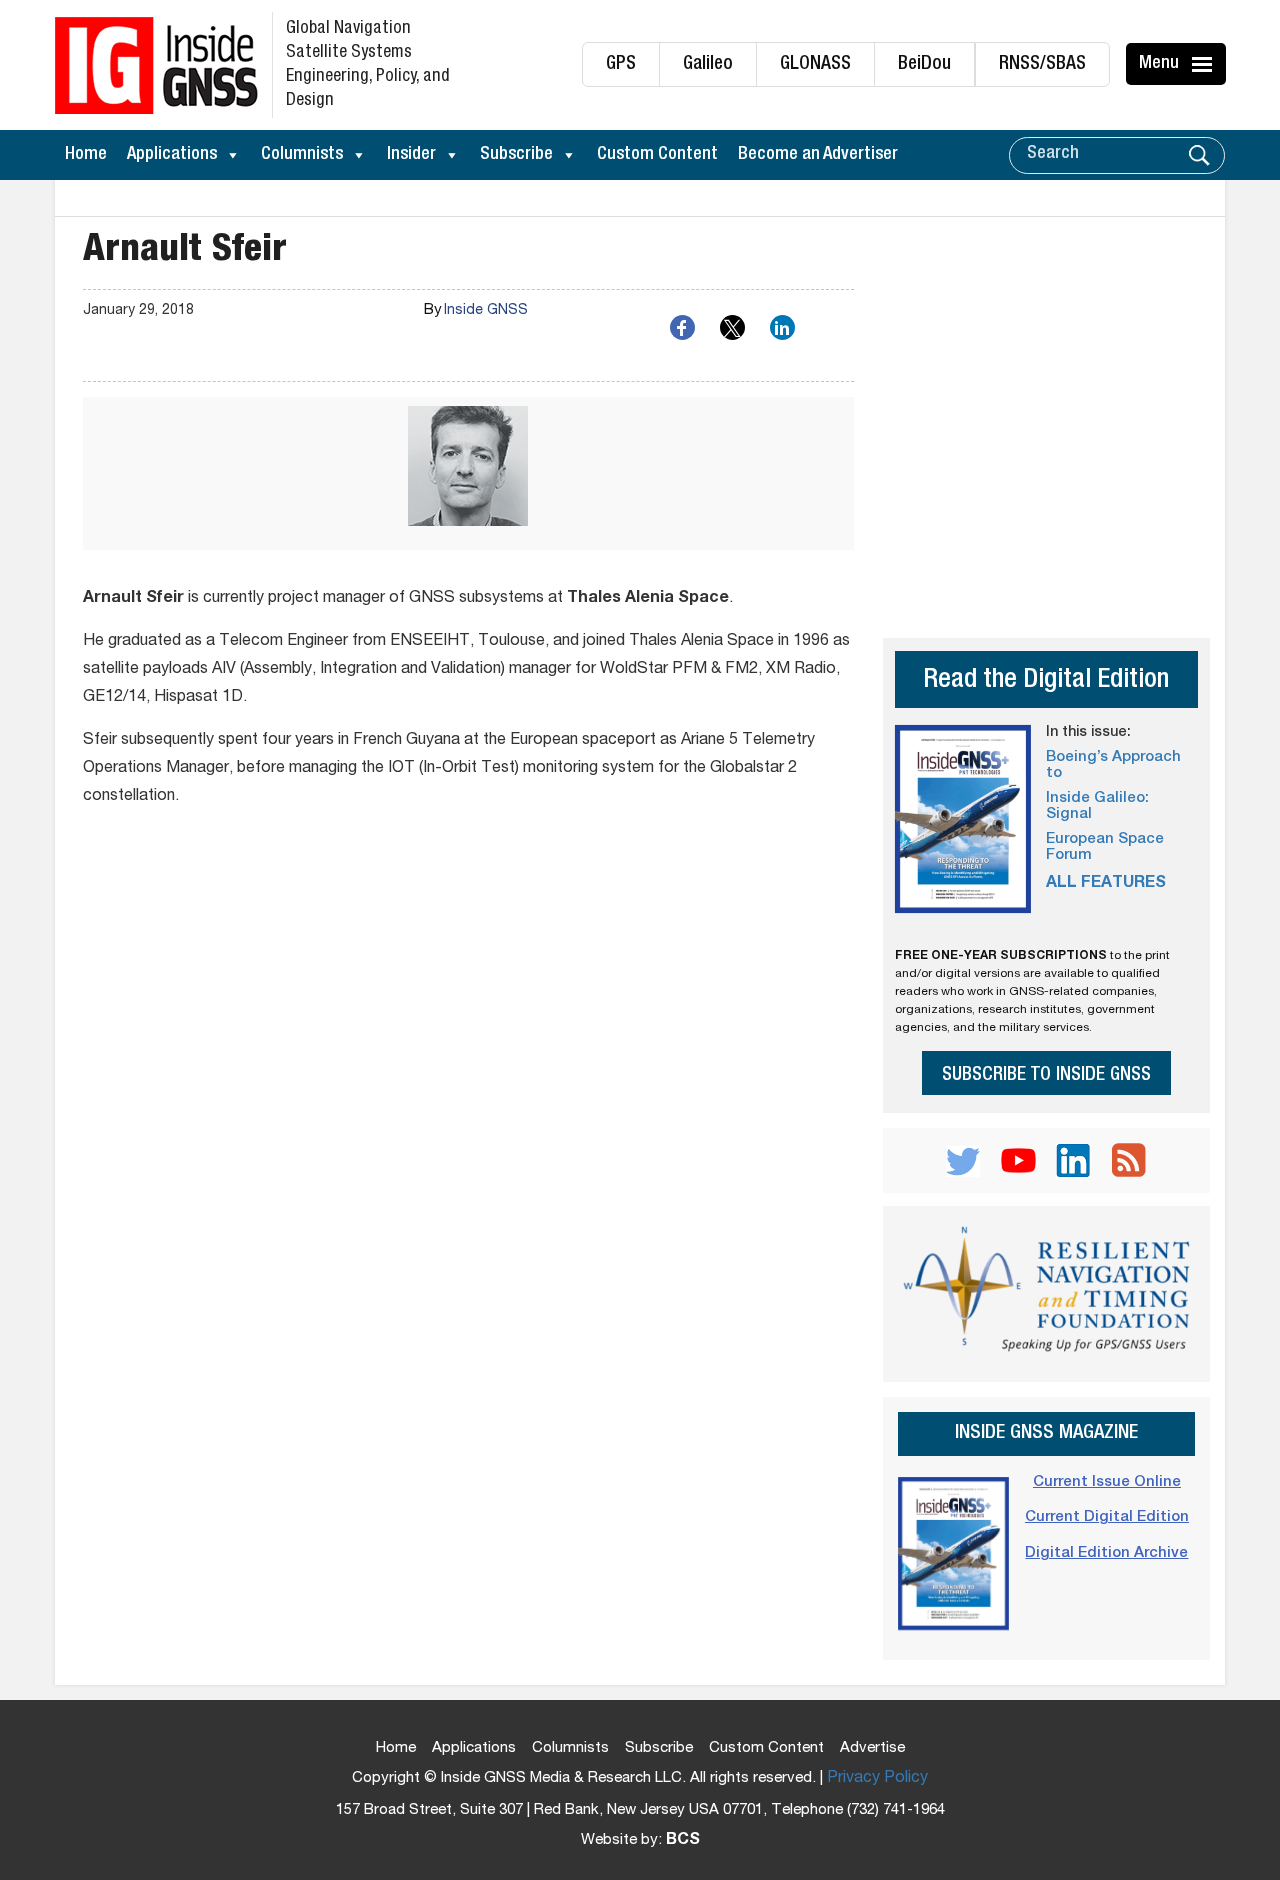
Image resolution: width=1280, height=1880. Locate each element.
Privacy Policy (877, 1779)
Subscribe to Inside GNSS (1046, 1075)
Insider (411, 155)
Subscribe (516, 155)
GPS (621, 64)
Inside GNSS (486, 311)
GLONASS (815, 64)
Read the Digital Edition (1046, 681)
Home (86, 155)
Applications (172, 155)
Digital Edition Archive (1106, 1553)
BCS (683, 1841)
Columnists (302, 155)
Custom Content (657, 155)
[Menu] (1205, 64)
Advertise (872, 1748)
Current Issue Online (1107, 1482)
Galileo (708, 64)
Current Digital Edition (1107, 1517)
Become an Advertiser (818, 155)
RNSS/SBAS (1042, 64)
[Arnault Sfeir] (468, 473)
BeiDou (924, 64)
